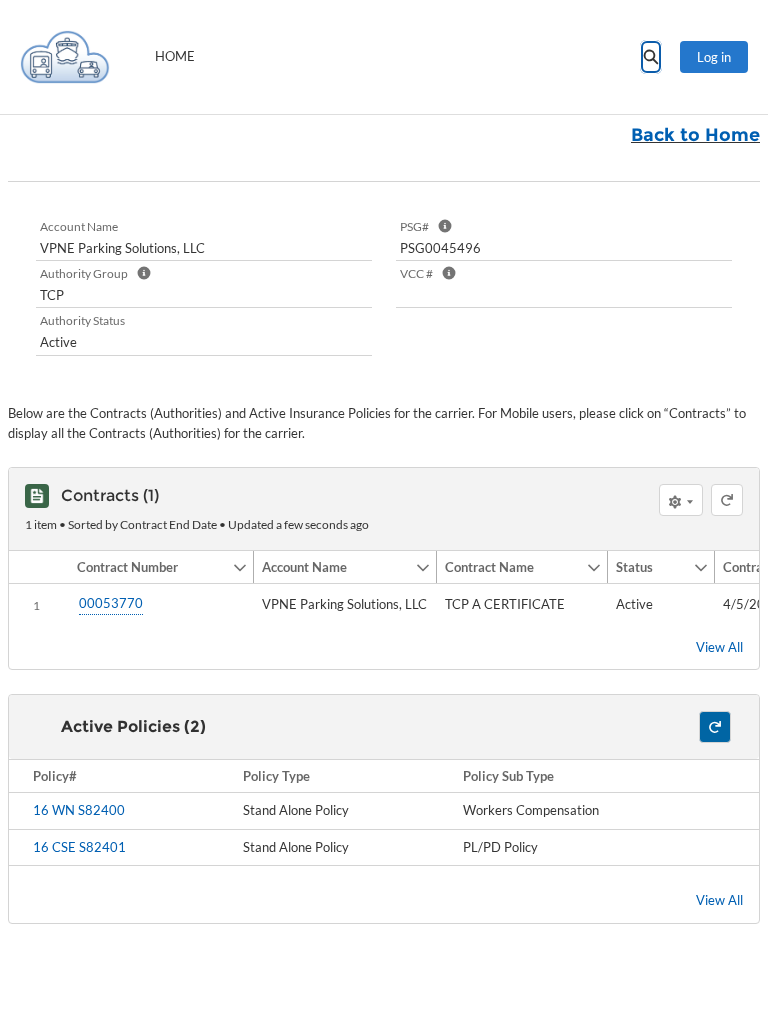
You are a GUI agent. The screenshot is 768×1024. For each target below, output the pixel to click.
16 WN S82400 (79, 810)
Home (175, 56)
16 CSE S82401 (79, 847)
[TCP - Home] (65, 57)
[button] (150, 567)
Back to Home (695, 135)
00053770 (111, 603)
